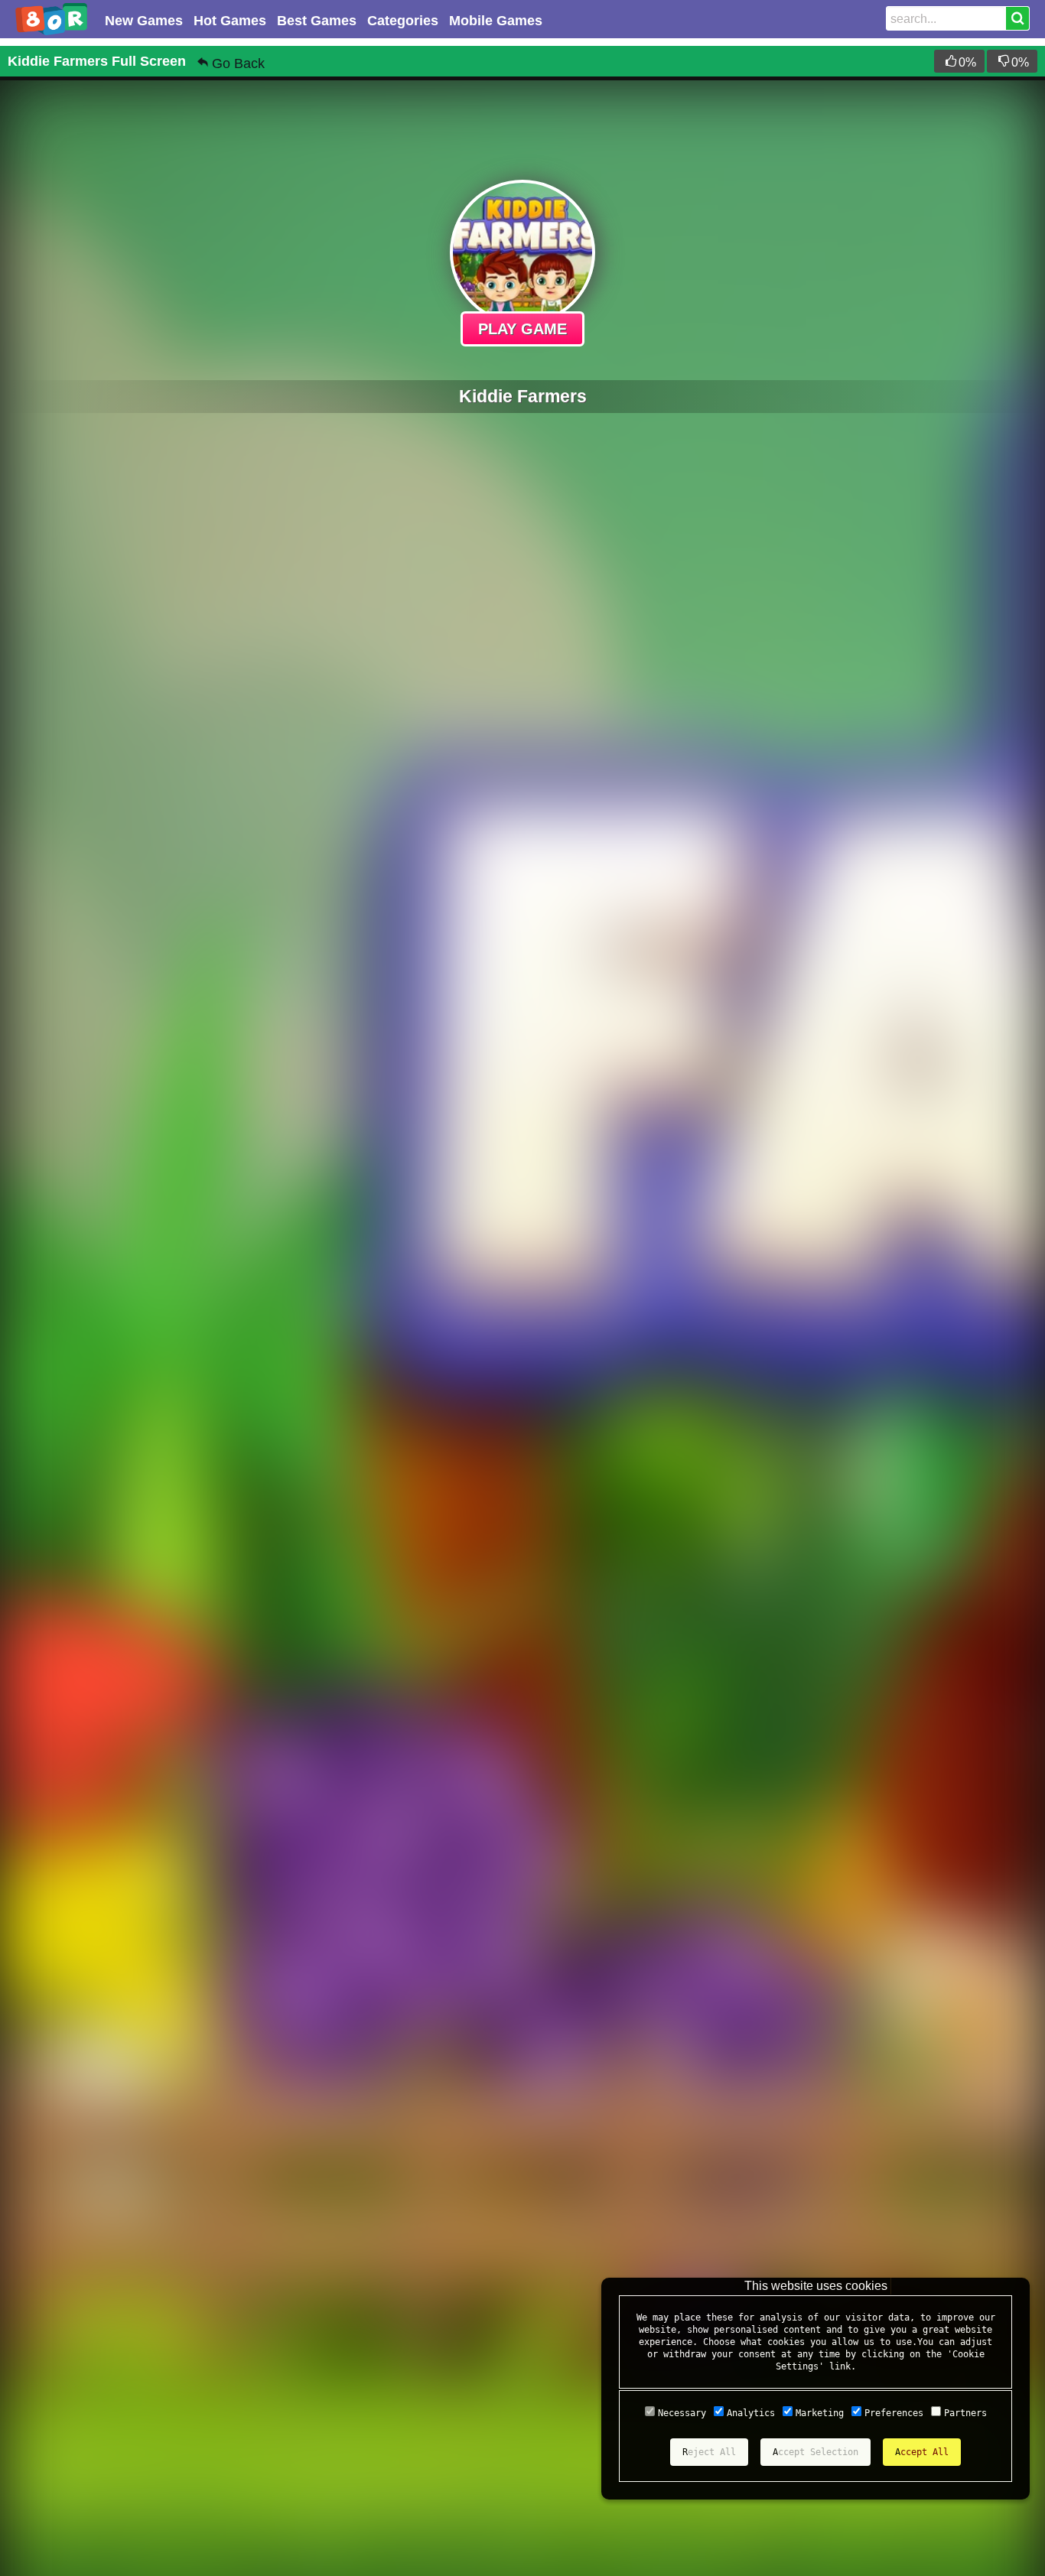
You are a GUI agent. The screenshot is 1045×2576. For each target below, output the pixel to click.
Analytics (751, 2413)
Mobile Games (496, 21)
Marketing (820, 2413)
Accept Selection (815, 2452)
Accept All (922, 2452)
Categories (403, 21)
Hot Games (230, 21)
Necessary (682, 2413)
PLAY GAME (522, 329)
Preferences (894, 2413)
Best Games (317, 21)
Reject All (709, 2452)
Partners (965, 2413)
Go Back (238, 63)
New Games (144, 21)
